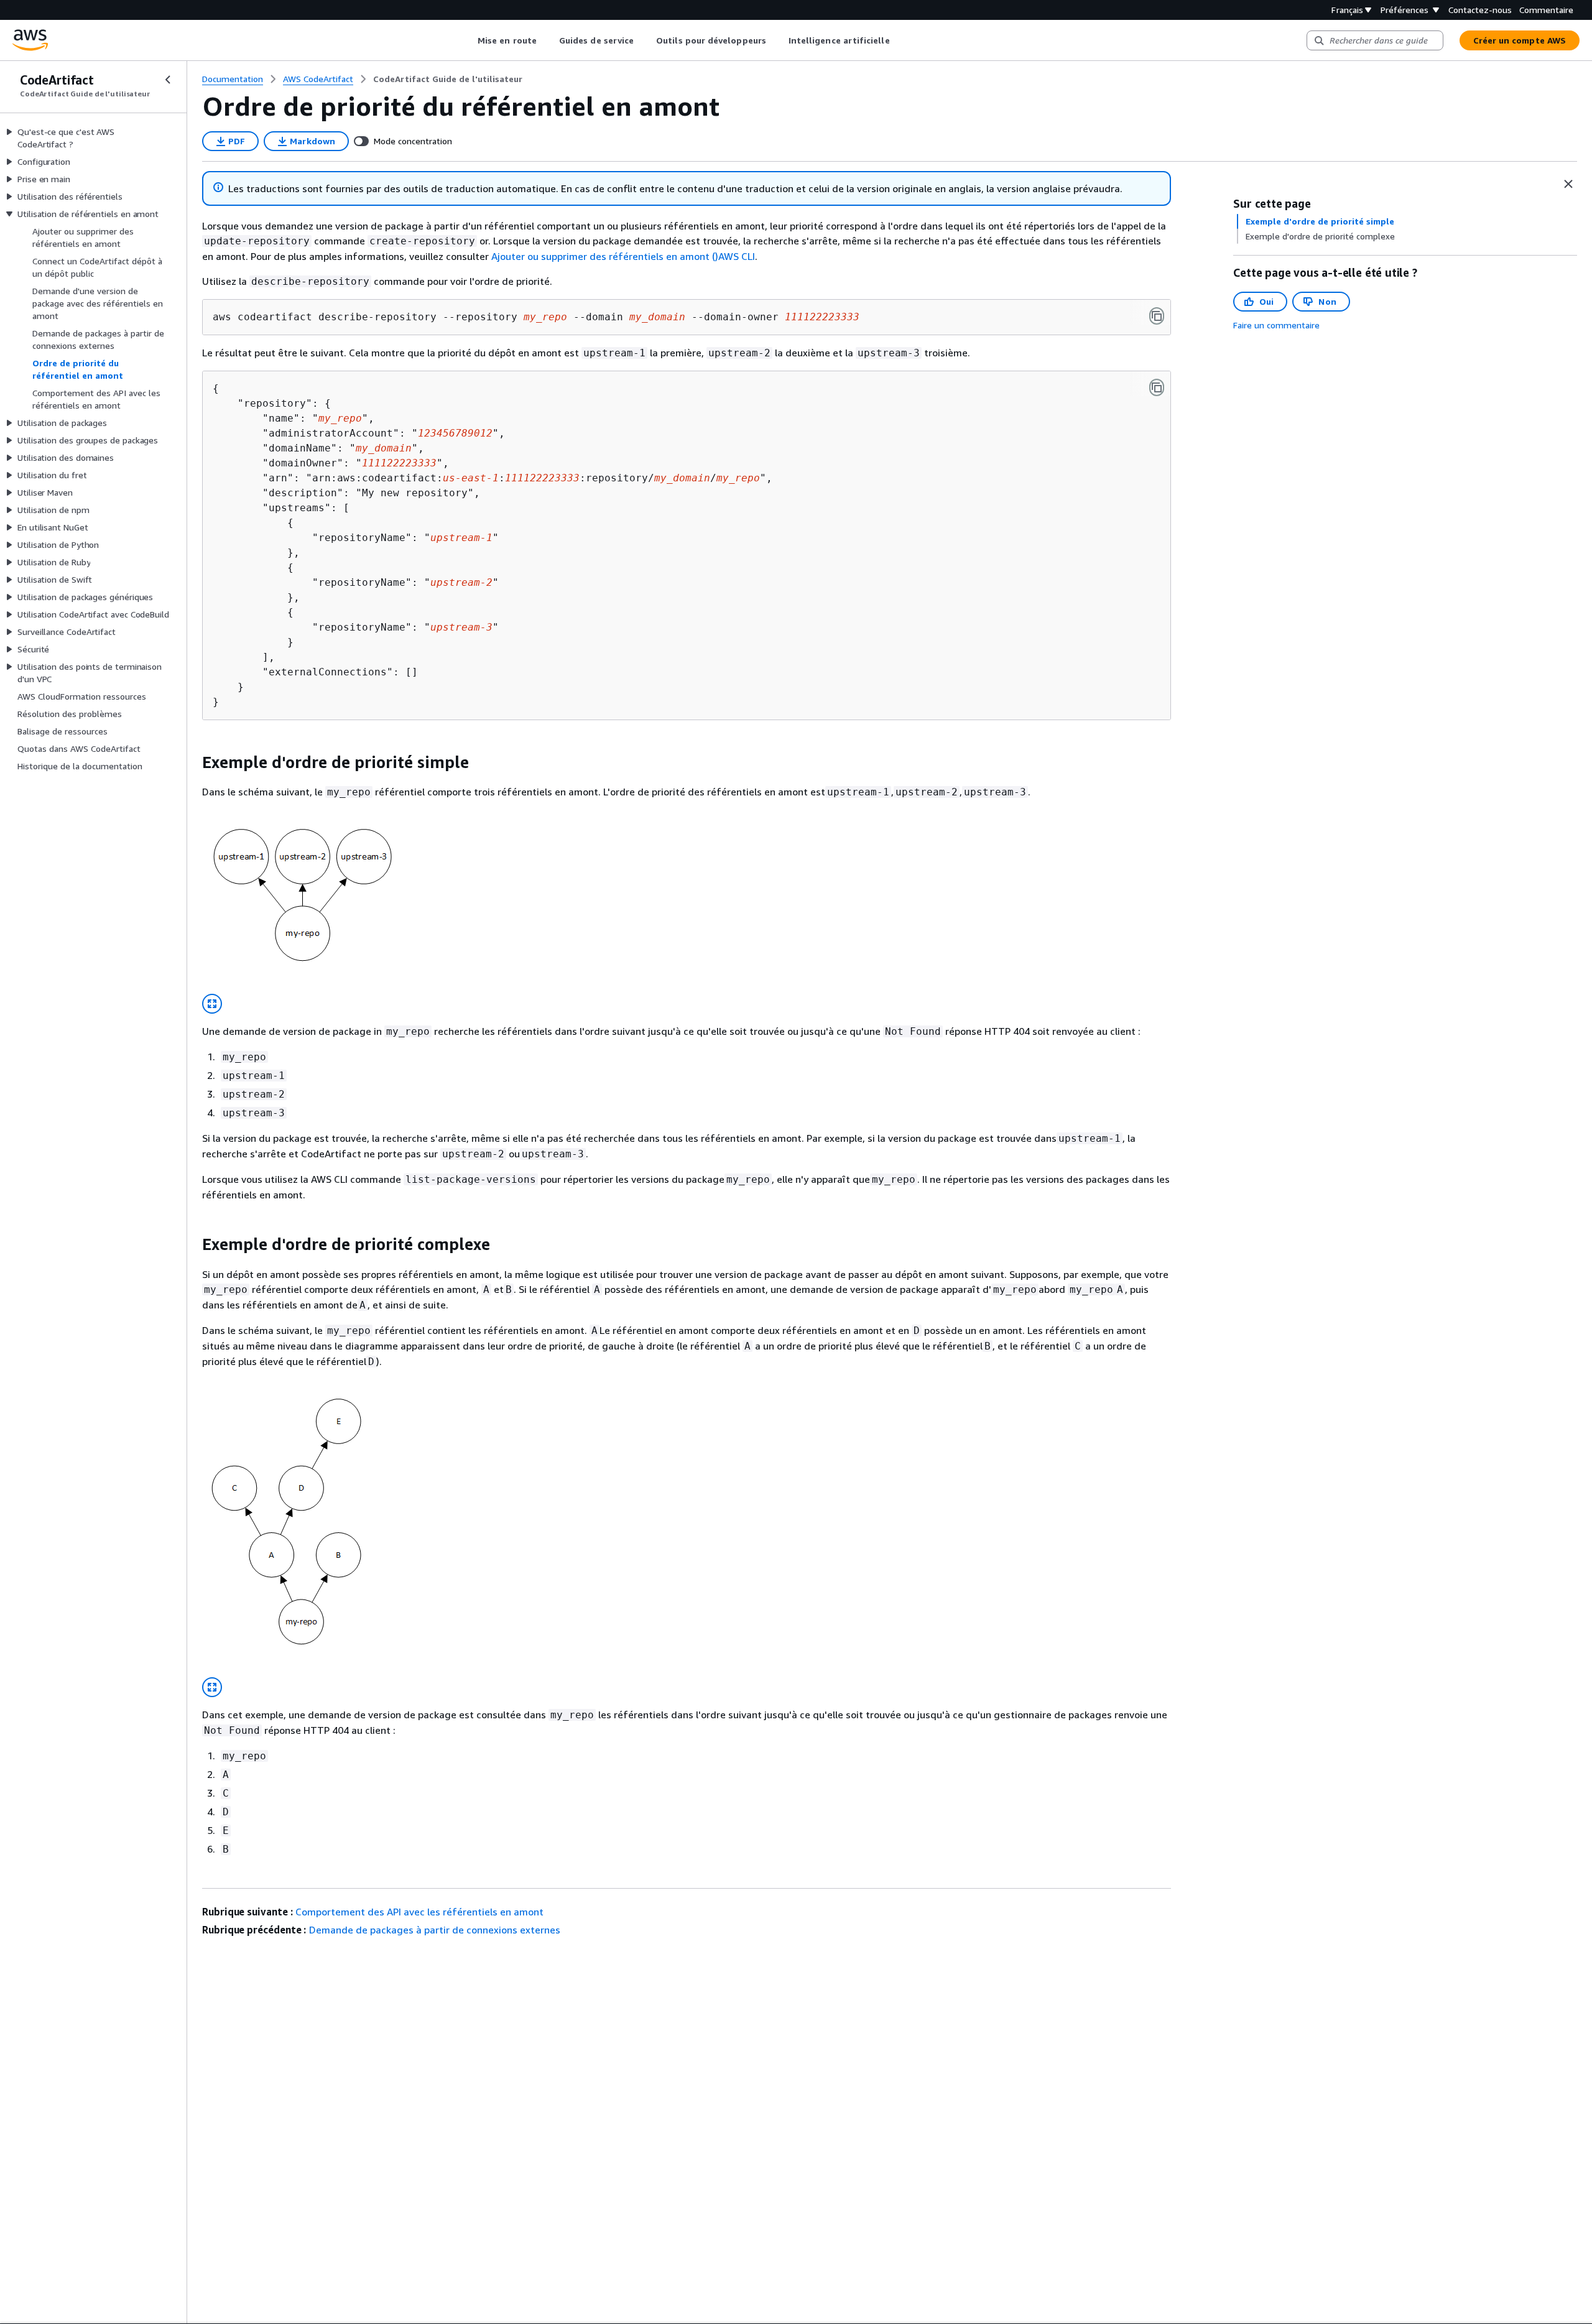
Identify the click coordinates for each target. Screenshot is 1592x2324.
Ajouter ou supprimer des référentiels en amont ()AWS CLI (623, 256)
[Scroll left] (469, 40)
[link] (448, 79)
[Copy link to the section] (192, 762)
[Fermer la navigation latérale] (168, 80)
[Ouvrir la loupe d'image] (212, 1004)
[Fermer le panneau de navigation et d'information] (1568, 184)
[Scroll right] (899, 40)
